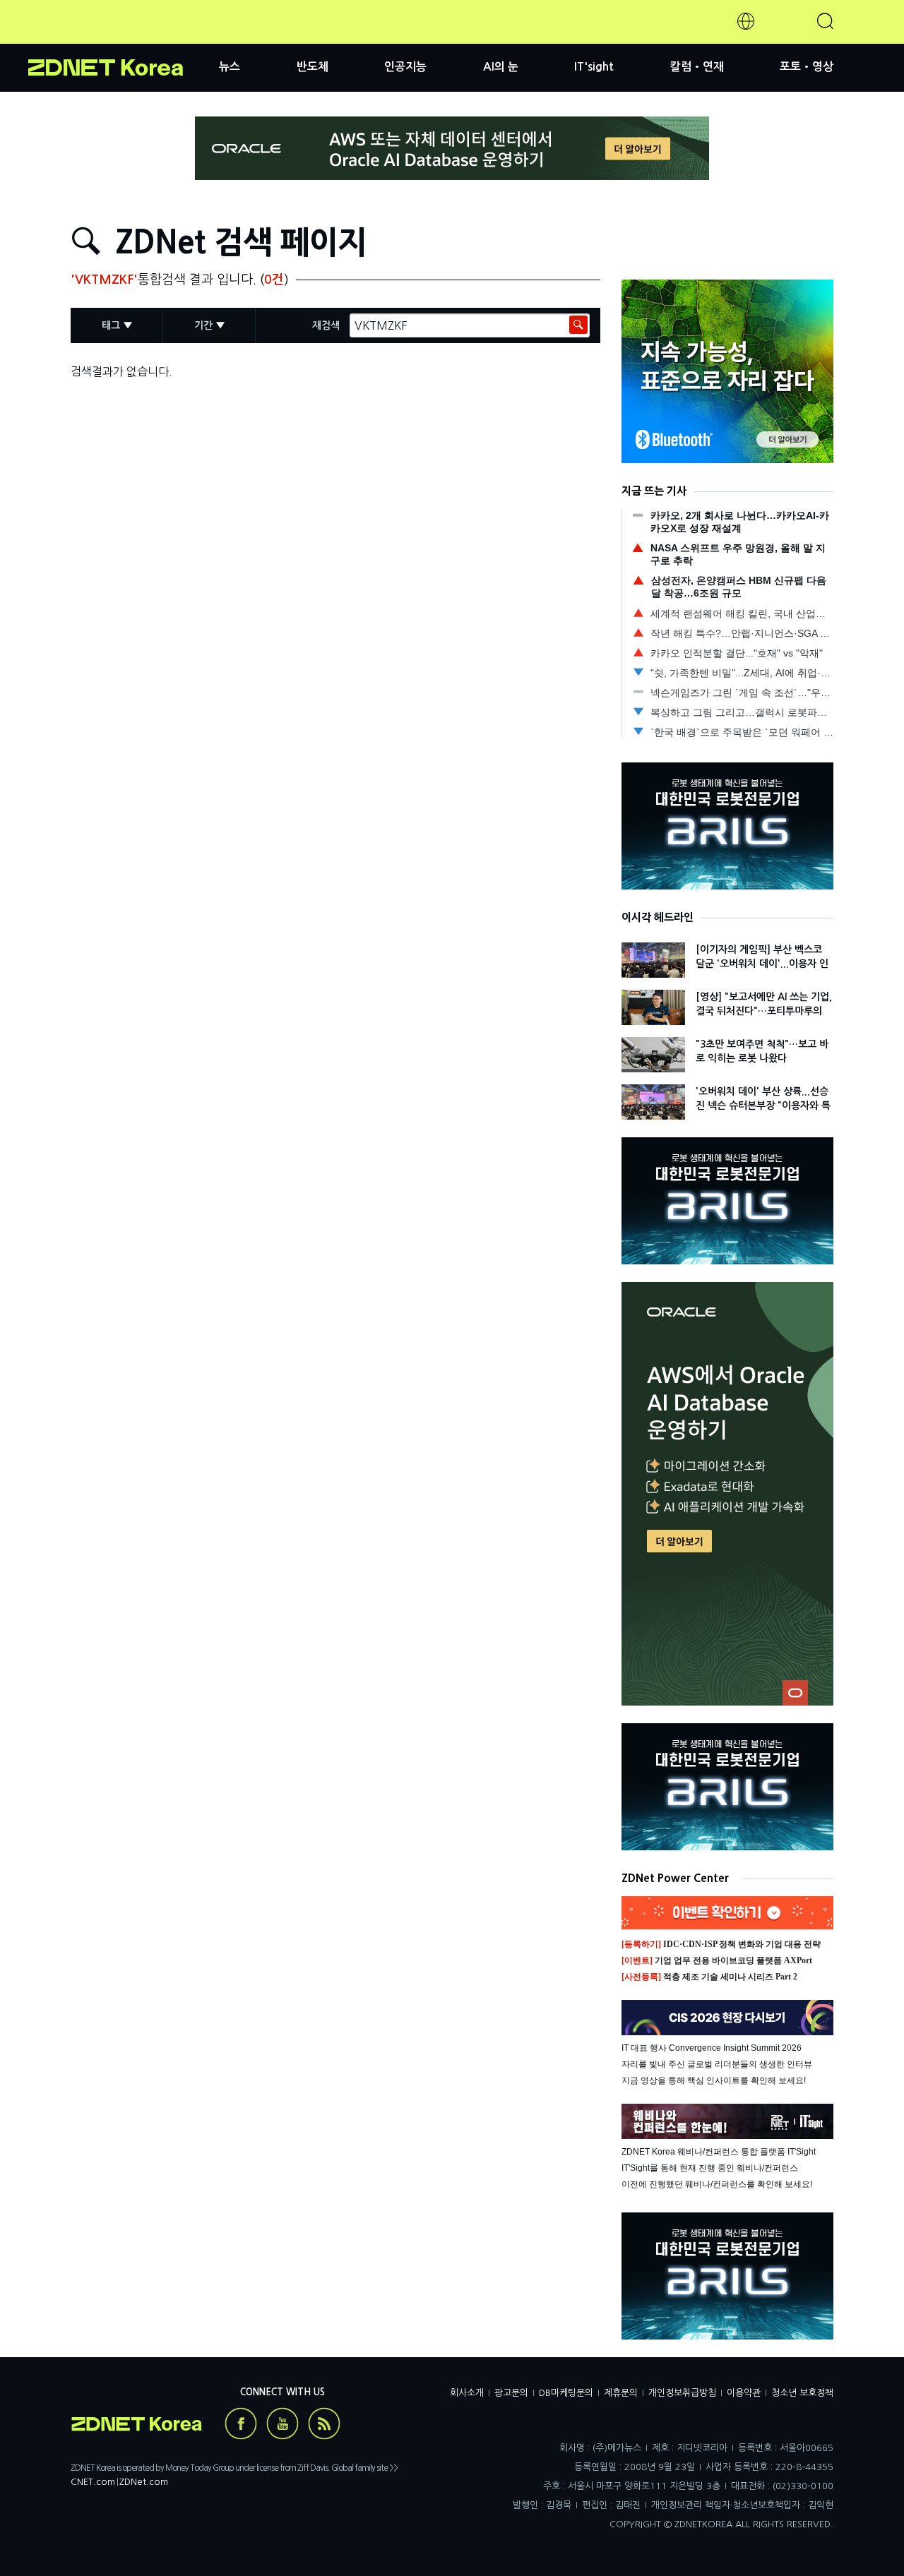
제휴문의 (621, 2393)
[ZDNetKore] (124, 38)
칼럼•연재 (697, 67)
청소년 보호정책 (802, 2393)
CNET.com (93, 2482)
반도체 (313, 67)
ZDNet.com (144, 2482)
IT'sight (594, 67)
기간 (203, 325)
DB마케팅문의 (566, 2393)
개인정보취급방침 (682, 2393)
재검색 (326, 325)
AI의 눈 (501, 67)
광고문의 (511, 2393)
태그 (111, 325)
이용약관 (744, 2393)
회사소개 (467, 2393)
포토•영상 (807, 67)
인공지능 (405, 67)
